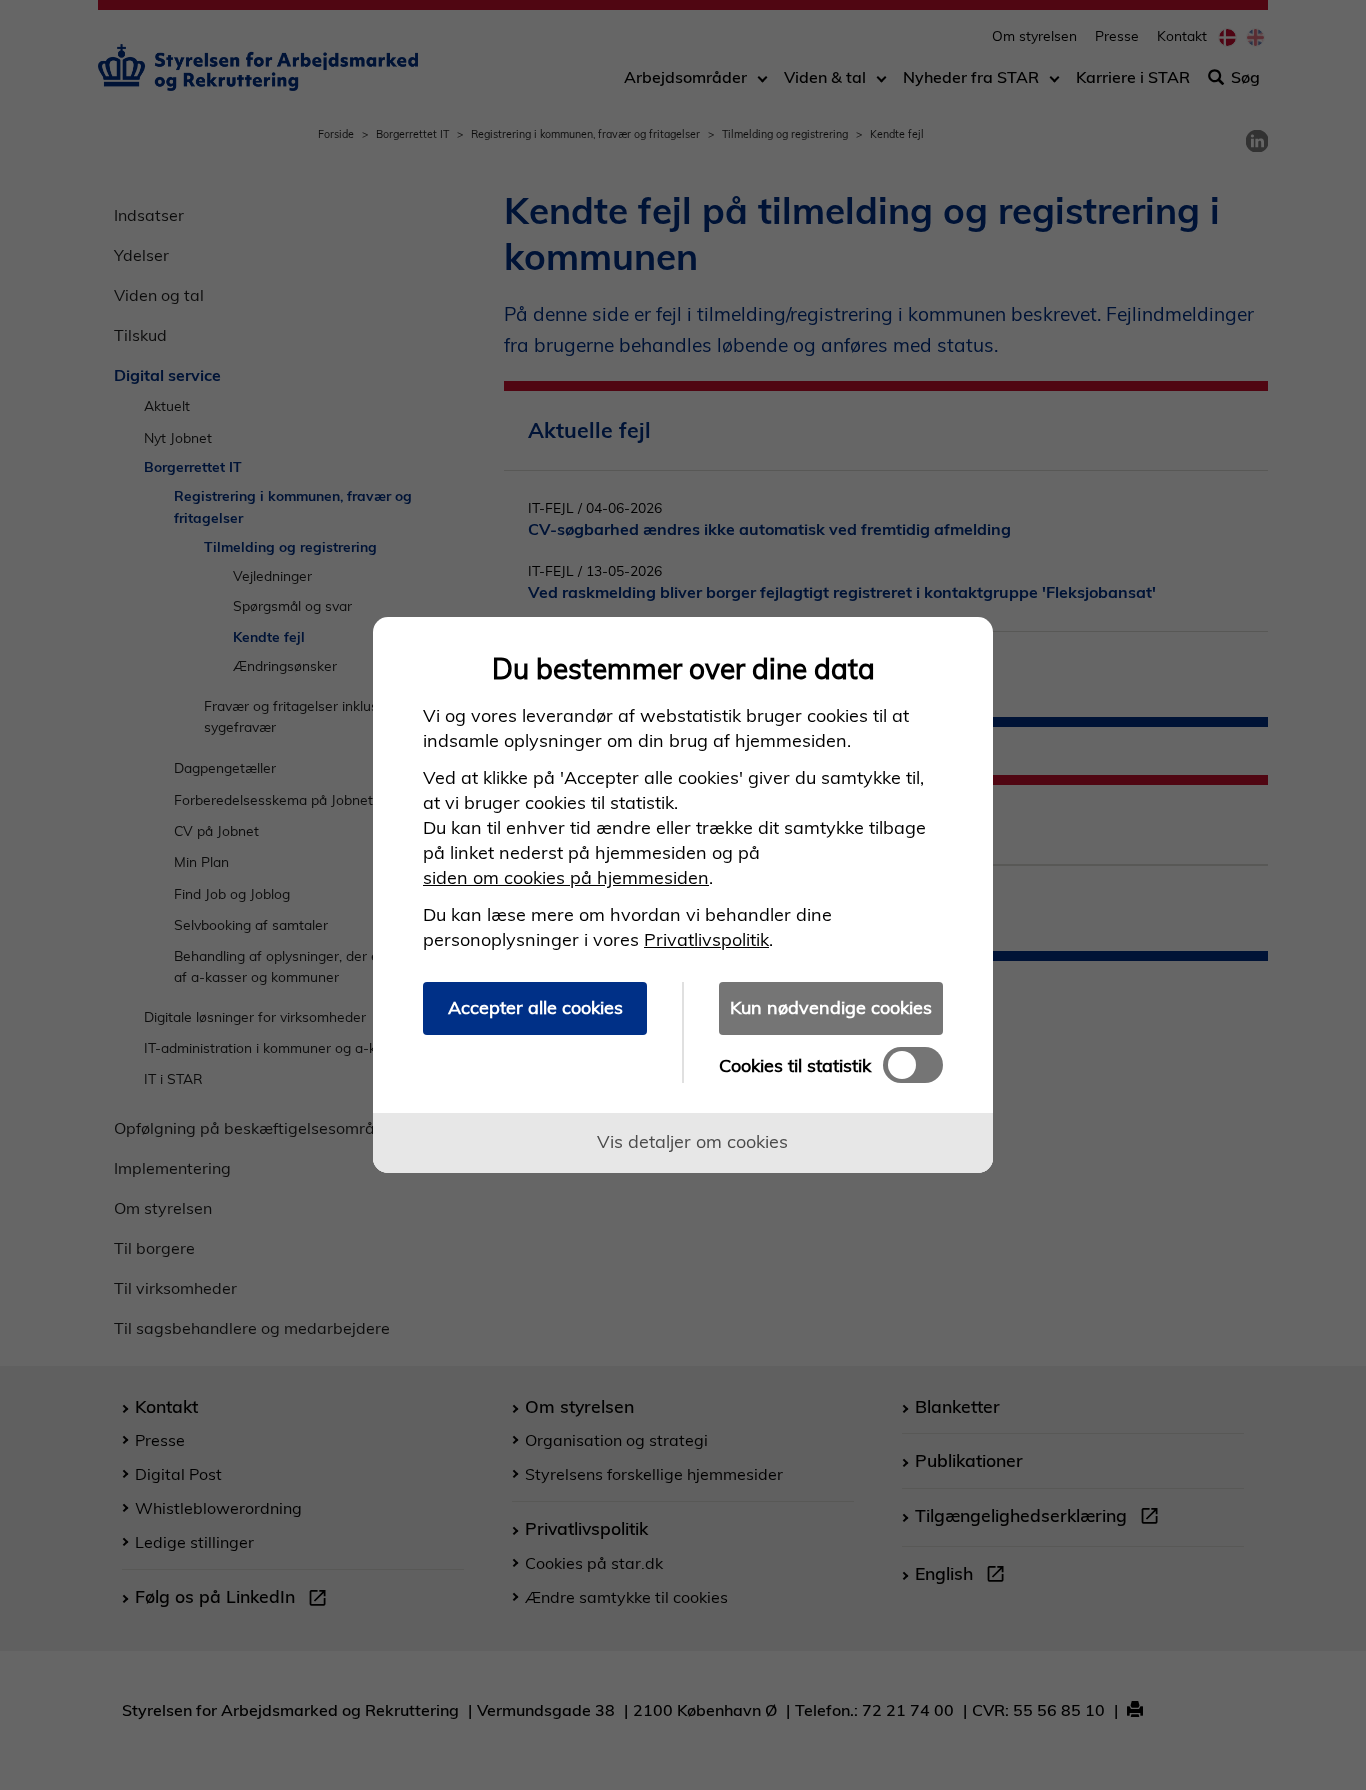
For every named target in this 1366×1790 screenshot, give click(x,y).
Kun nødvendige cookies (831, 1007)
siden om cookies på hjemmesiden (566, 877)
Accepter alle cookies (535, 1007)
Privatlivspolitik (706, 939)
